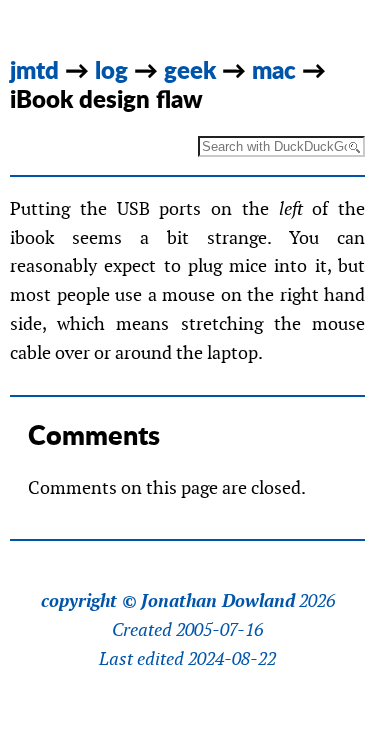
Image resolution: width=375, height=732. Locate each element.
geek (190, 69)
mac (274, 69)
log (111, 69)
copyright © (89, 601)
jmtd (34, 69)
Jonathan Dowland (218, 601)
